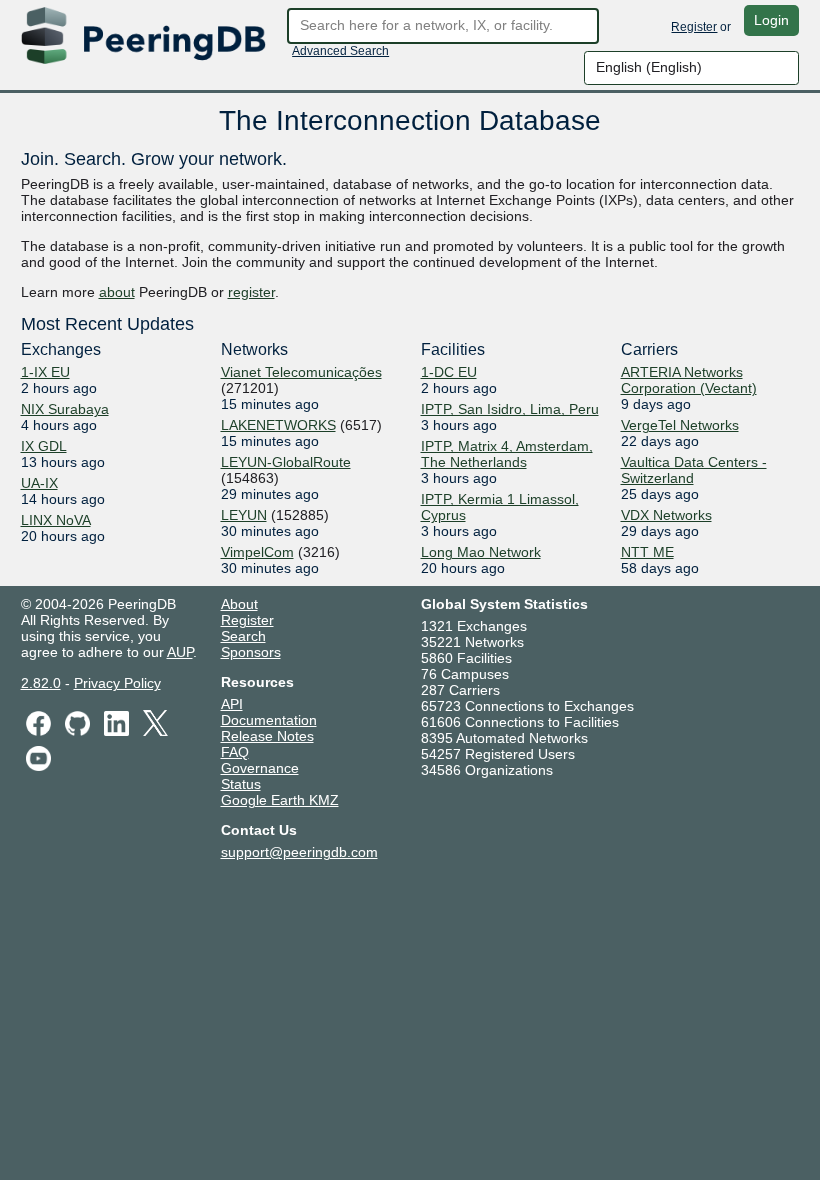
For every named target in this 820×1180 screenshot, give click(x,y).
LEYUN (244, 515)
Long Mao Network (481, 552)
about (117, 292)
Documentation (269, 720)
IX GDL (44, 446)
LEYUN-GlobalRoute (286, 462)
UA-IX (39, 483)
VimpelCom (257, 552)
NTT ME (647, 552)
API (232, 704)
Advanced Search (340, 51)
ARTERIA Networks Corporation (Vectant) (689, 380)
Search (243, 636)
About (239, 604)
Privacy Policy (117, 683)
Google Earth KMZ (280, 800)
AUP (180, 652)
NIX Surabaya (65, 409)
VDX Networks (666, 515)
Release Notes (267, 736)
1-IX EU (45, 372)
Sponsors (251, 652)
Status (241, 784)
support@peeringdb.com (299, 852)
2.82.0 (41, 683)
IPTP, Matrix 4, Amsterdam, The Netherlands (507, 454)
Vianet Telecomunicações (301, 372)
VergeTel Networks (680, 425)
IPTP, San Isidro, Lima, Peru (510, 409)
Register (694, 27)
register (251, 292)
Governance (260, 768)
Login (771, 20)
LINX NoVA (56, 520)
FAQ (235, 752)
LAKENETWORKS (278, 425)
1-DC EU (449, 372)
